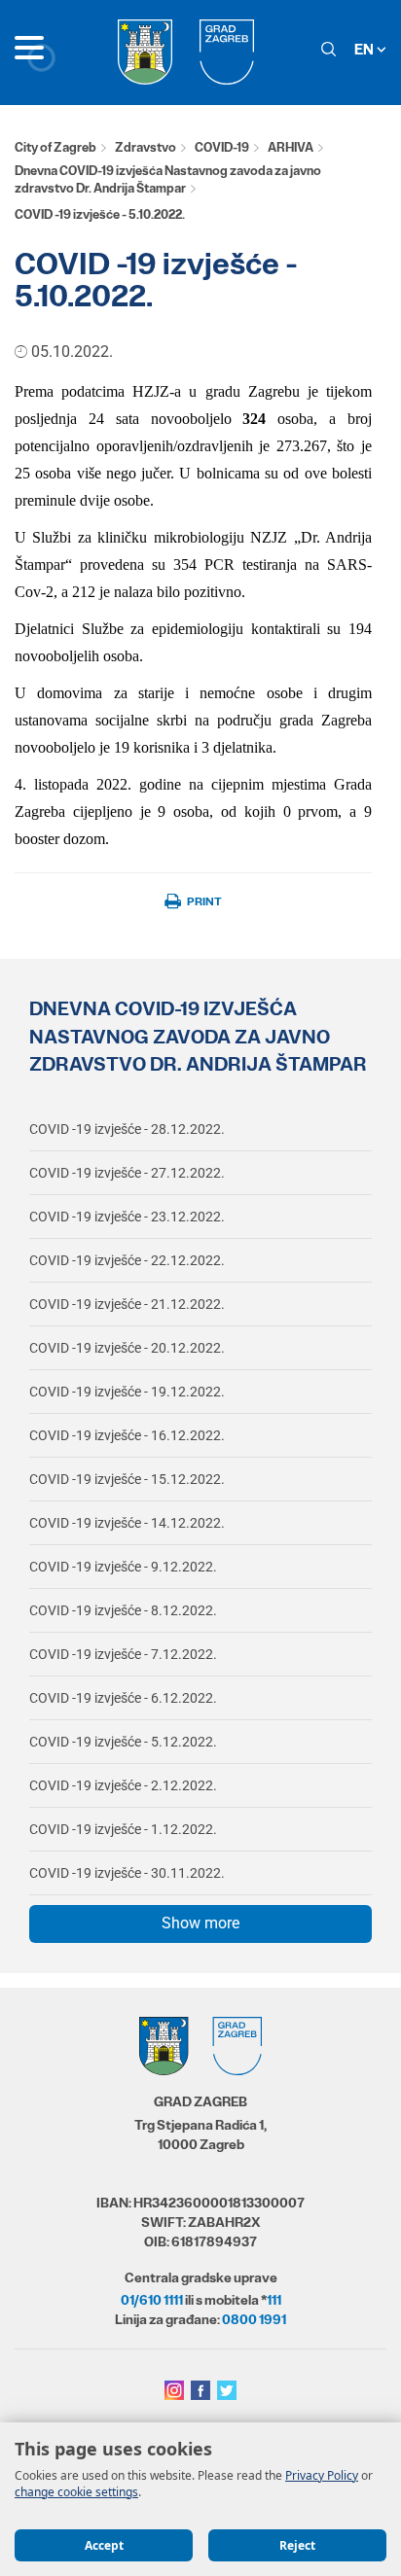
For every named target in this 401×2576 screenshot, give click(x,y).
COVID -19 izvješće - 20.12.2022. (127, 1348)
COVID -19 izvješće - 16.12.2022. (127, 1435)
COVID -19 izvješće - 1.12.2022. (123, 1829)
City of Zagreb (55, 147)
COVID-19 (222, 147)
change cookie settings (76, 2492)
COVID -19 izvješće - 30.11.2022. (127, 1873)
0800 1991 (254, 2319)
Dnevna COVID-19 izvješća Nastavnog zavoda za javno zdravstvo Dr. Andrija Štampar (168, 180)
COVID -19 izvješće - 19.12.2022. (127, 1392)
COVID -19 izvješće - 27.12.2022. (127, 1173)
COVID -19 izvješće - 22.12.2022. (127, 1260)
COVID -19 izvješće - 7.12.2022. (123, 1654)
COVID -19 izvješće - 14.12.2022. (127, 1523)
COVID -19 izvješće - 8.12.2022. (123, 1610)
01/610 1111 (152, 2300)
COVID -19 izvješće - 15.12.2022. (127, 1479)
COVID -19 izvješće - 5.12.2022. (123, 1742)
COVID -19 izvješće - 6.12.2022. (123, 1698)
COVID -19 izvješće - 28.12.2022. (127, 1129)
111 (274, 2300)
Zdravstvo (146, 147)
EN (365, 49)
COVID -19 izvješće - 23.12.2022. (127, 1217)
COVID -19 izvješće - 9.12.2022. (123, 1567)
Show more (200, 1923)
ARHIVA (291, 147)
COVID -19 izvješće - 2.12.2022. (123, 1785)
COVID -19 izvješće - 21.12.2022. (127, 1304)
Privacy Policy (322, 2475)
